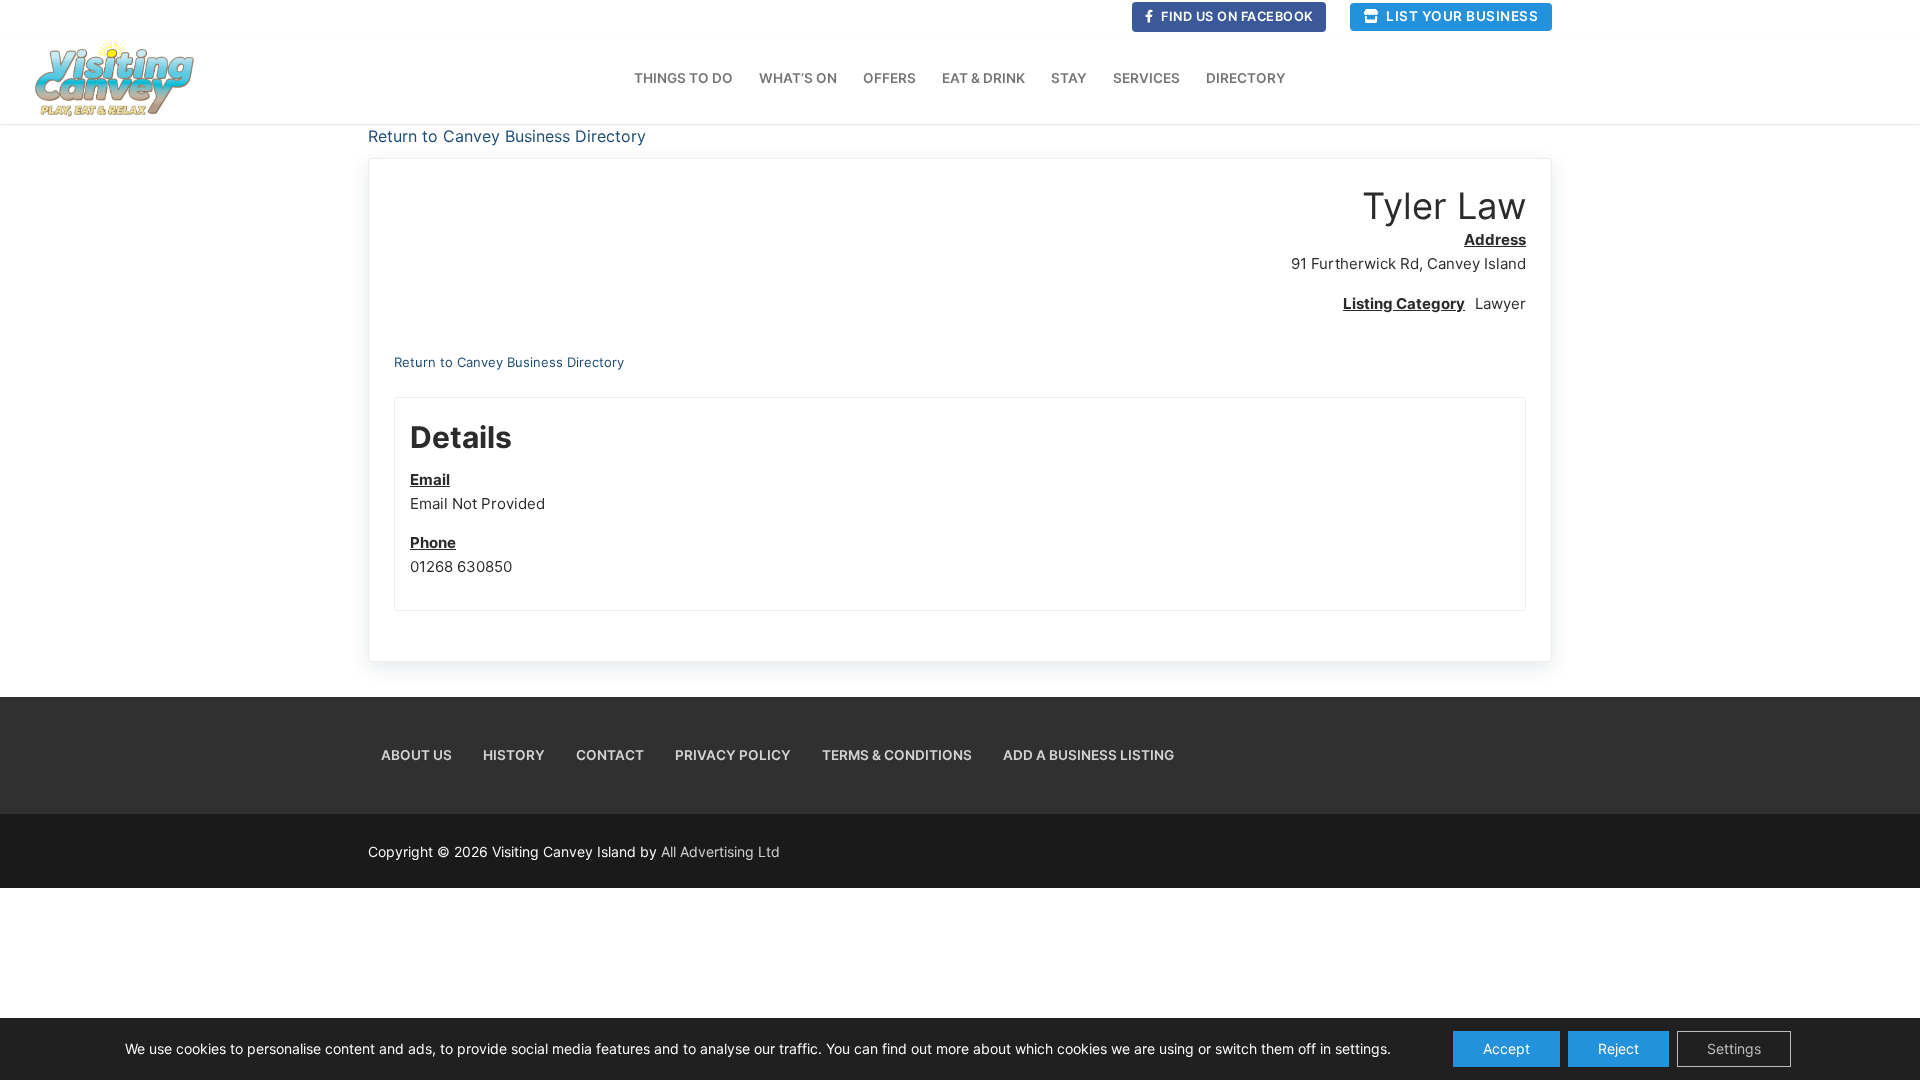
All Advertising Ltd (720, 851)
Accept (1506, 1048)
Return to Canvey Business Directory (507, 136)
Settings (1734, 1048)
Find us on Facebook (1236, 16)
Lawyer (1500, 303)
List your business (1461, 16)
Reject (1618, 1048)
